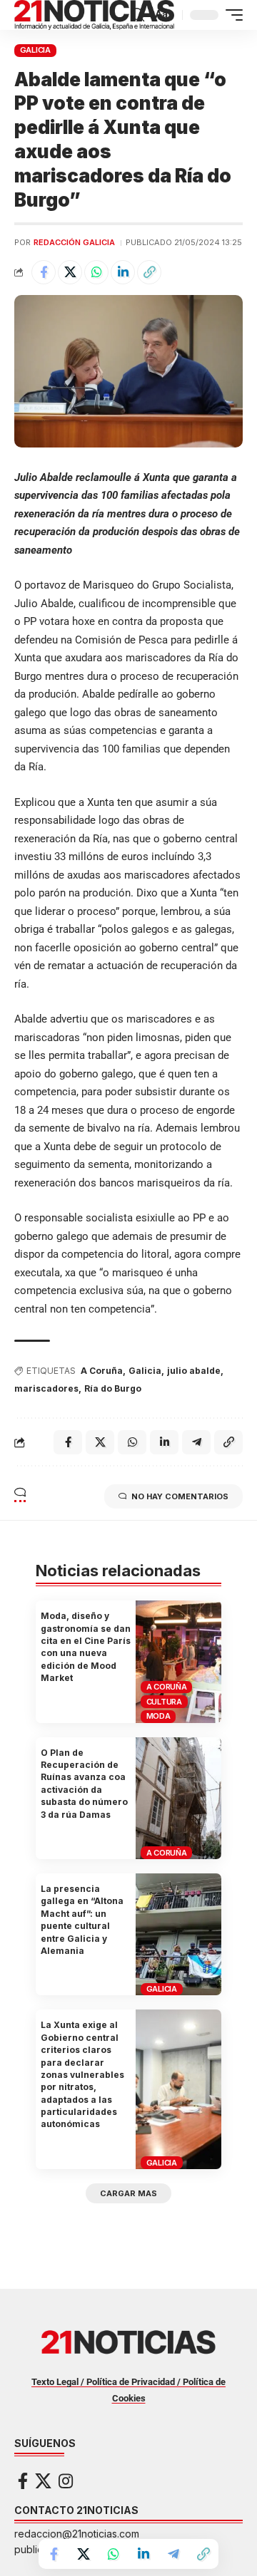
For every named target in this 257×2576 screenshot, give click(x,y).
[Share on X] (70, 272)
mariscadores (46, 1388)
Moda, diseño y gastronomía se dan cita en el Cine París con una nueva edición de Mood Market (86, 1647)
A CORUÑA (167, 1687)
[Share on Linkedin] (123, 272)
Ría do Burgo (113, 1388)
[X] (43, 2481)
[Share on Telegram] (173, 2554)
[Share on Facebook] (44, 272)
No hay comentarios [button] (180, 1496)
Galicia (145, 1371)
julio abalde (194, 1371)
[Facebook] (23, 2481)
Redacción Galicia (74, 242)
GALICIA (35, 50)
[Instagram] (66, 2481)
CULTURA (164, 1702)
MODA (158, 1716)
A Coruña (102, 1371)
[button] (137, 15)
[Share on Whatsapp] (96, 272)
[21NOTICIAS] (94, 15)
